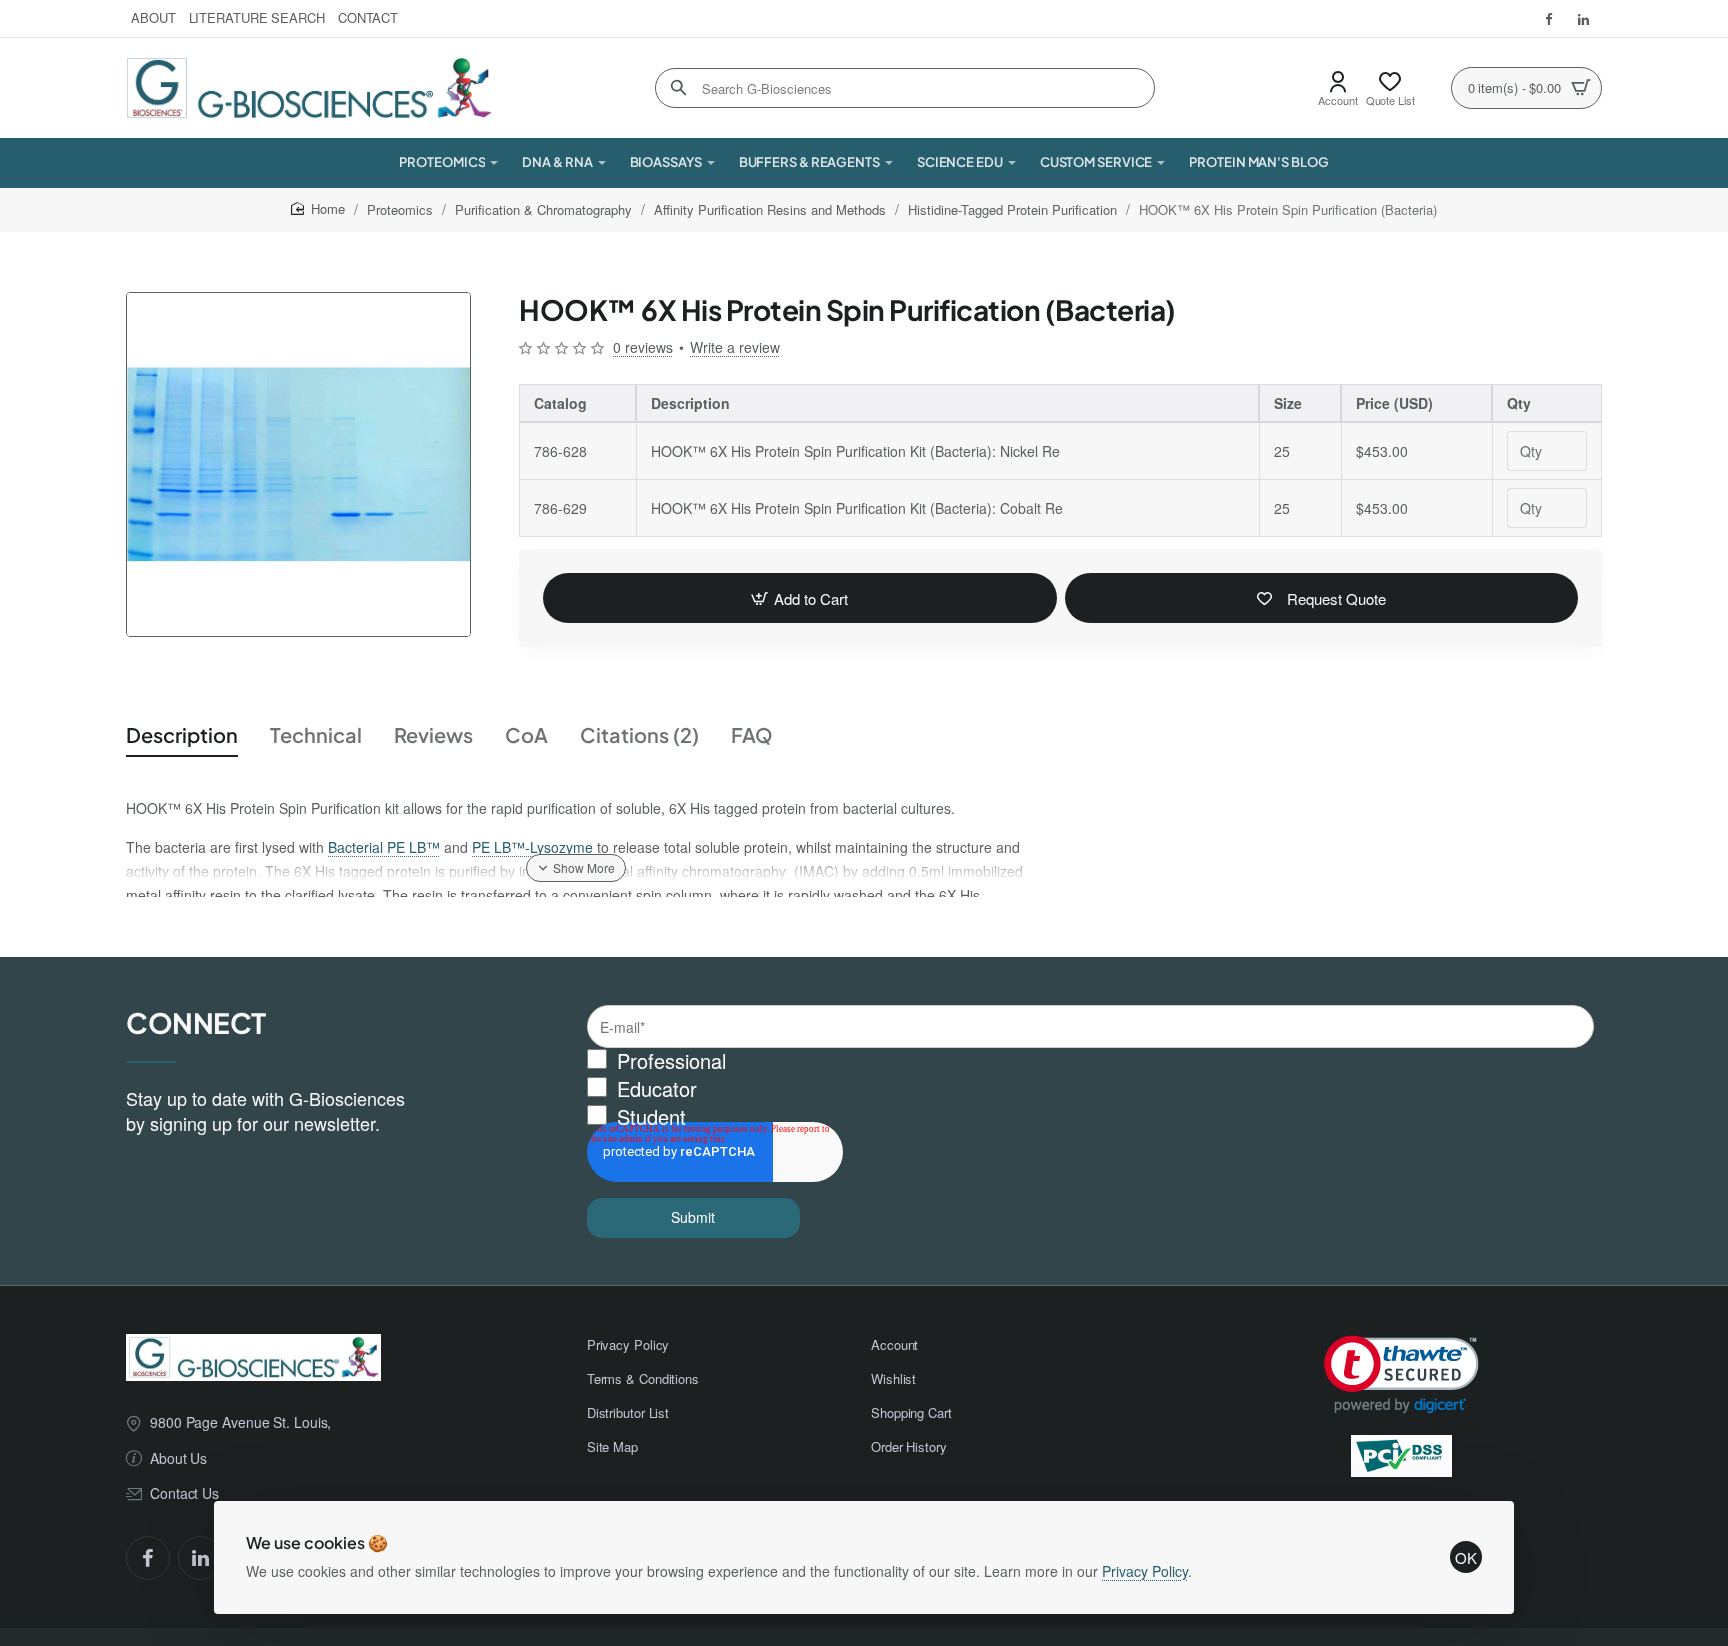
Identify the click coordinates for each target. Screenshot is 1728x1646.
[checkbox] (1090, 1089)
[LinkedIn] (200, 1558)
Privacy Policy (1145, 1571)
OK (1466, 1557)
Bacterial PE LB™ (384, 847)
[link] (1401, 1374)
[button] (800, 598)
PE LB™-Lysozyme (532, 847)
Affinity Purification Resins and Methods (770, 209)
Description (182, 734)
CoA (526, 734)
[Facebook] (148, 1558)
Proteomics (400, 209)
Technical (316, 734)
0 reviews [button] (643, 347)
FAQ (752, 734)
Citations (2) (639, 734)
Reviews (433, 734)
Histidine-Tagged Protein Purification (1012, 209)
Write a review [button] (735, 347)
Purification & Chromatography (543, 209)
